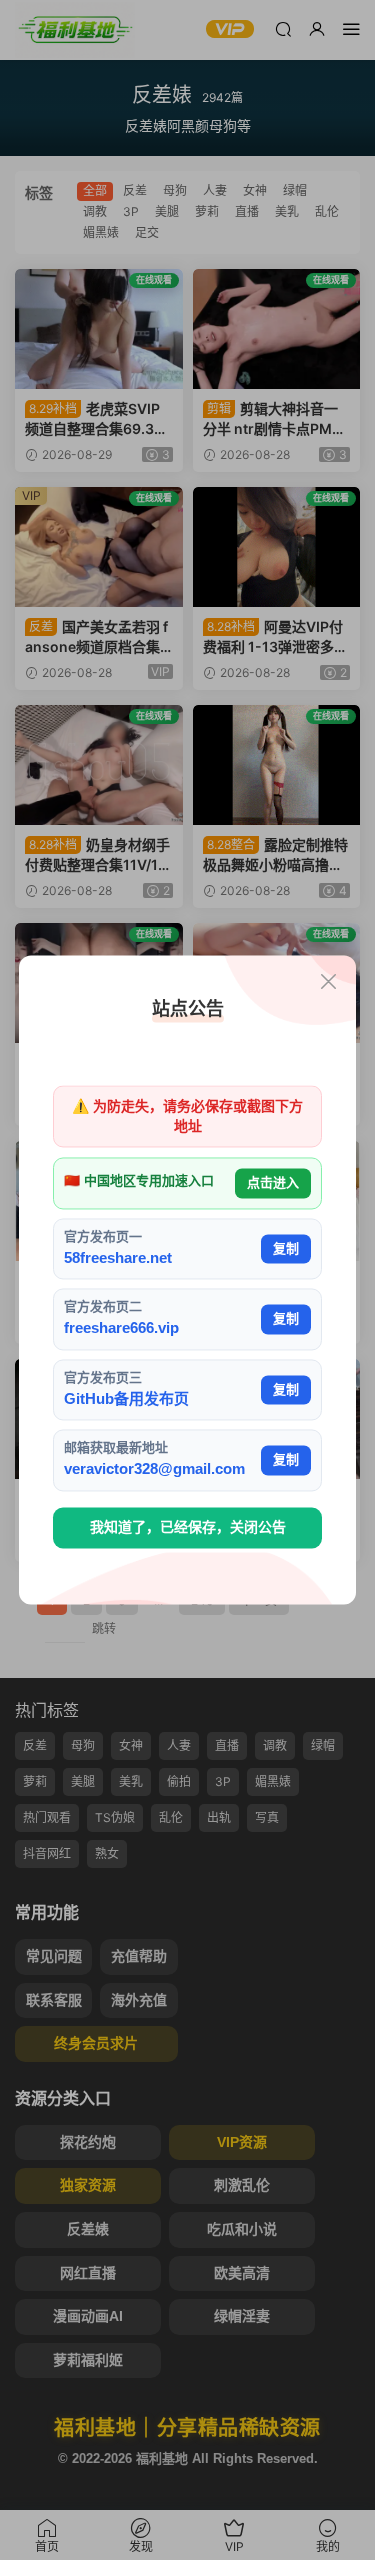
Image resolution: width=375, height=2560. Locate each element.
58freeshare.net (118, 1257)
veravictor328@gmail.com (154, 1469)
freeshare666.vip (121, 1328)
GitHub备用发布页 (126, 1398)
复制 (286, 1248)
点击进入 (273, 1183)
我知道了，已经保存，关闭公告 (188, 1527)
